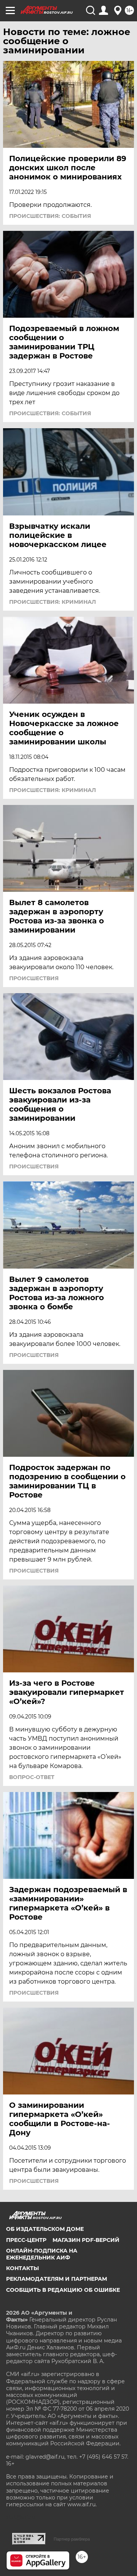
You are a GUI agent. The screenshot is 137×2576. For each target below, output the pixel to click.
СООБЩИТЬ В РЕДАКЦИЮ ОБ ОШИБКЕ (63, 2290)
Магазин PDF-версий (86, 2240)
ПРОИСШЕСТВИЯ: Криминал (53, 602)
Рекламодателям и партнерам (57, 2279)
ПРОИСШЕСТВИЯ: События (50, 216)
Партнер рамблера (72, 2539)
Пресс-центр (26, 2240)
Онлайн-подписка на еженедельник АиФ (42, 2254)
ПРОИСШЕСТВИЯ (34, 978)
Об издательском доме (45, 2229)
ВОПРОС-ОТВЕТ (32, 1777)
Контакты (22, 2268)
